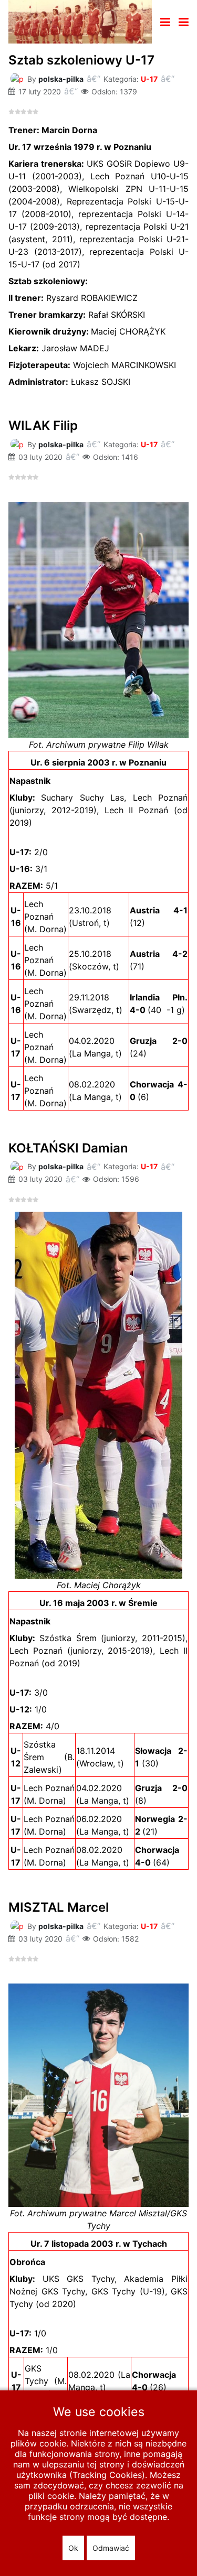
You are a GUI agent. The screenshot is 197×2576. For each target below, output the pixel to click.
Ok (73, 2548)
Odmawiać (111, 2548)
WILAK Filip (43, 425)
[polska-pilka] (17, 78)
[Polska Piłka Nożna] (80, 21)
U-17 (149, 79)
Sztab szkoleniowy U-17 (81, 60)
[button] (184, 22)
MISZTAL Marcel (59, 1907)
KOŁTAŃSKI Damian (68, 1148)
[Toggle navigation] (165, 22)
